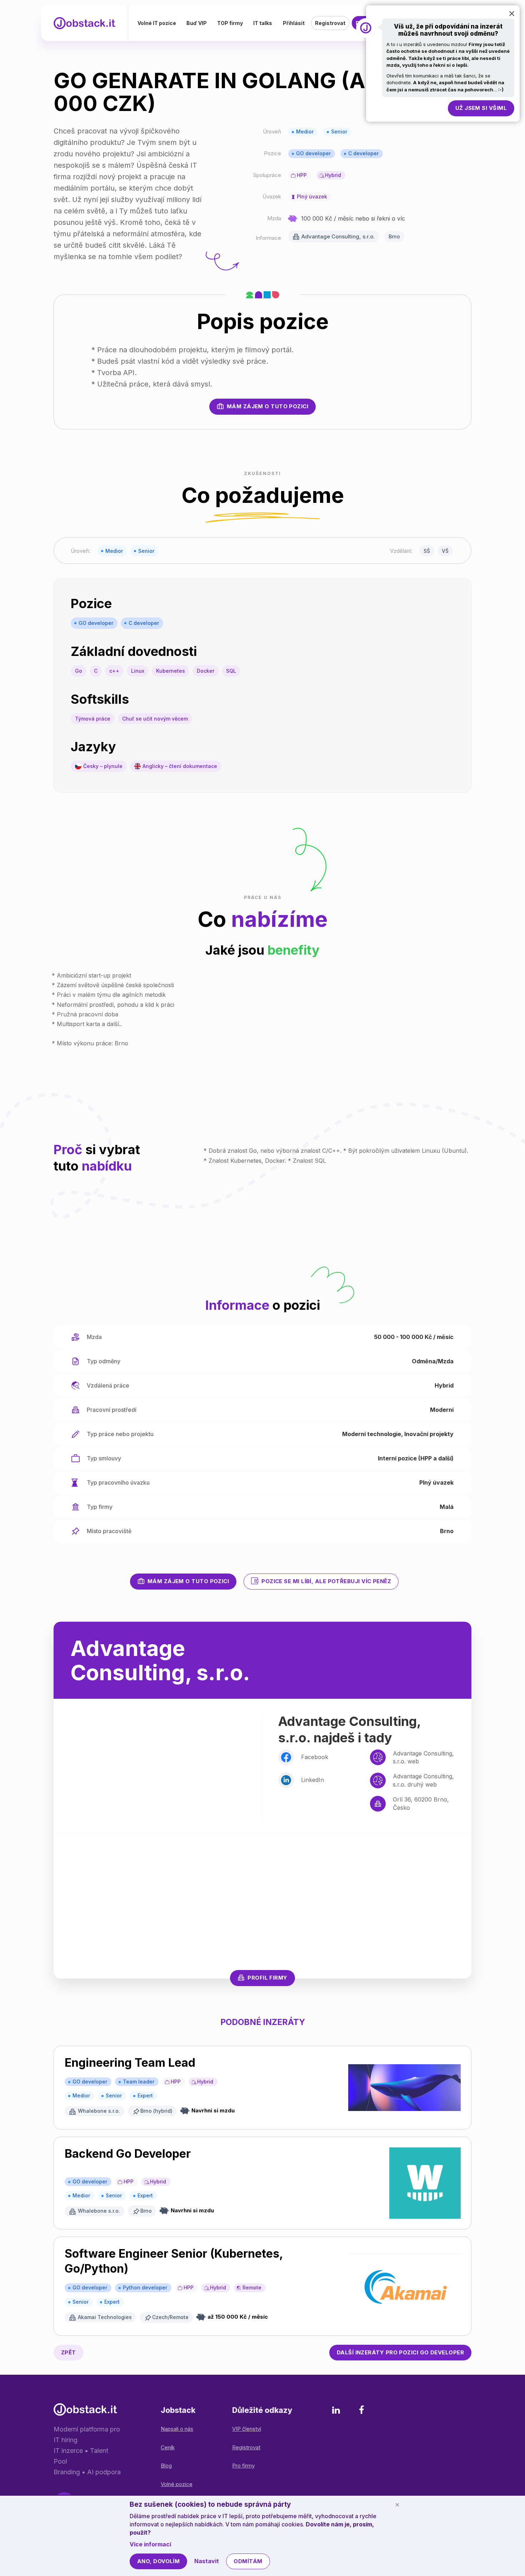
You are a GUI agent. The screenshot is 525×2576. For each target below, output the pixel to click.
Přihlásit (294, 23)
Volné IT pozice (157, 23)
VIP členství (247, 2429)
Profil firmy (267, 1978)
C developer (363, 153)
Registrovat (330, 23)
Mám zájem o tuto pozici (267, 406)
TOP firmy (230, 23)
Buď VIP (197, 23)
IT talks (263, 23)
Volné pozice (177, 2484)
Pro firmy (243, 2466)
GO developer (313, 153)
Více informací (150, 2544)
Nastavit (207, 2561)
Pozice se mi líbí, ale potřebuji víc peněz (326, 1581)
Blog (166, 2466)
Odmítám (248, 2561)
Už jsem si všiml (481, 108)
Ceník (168, 2447)
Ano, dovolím (158, 2561)
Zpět (69, 2352)
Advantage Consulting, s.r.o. (338, 236)
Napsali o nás (177, 2429)
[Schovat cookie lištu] (397, 2505)
